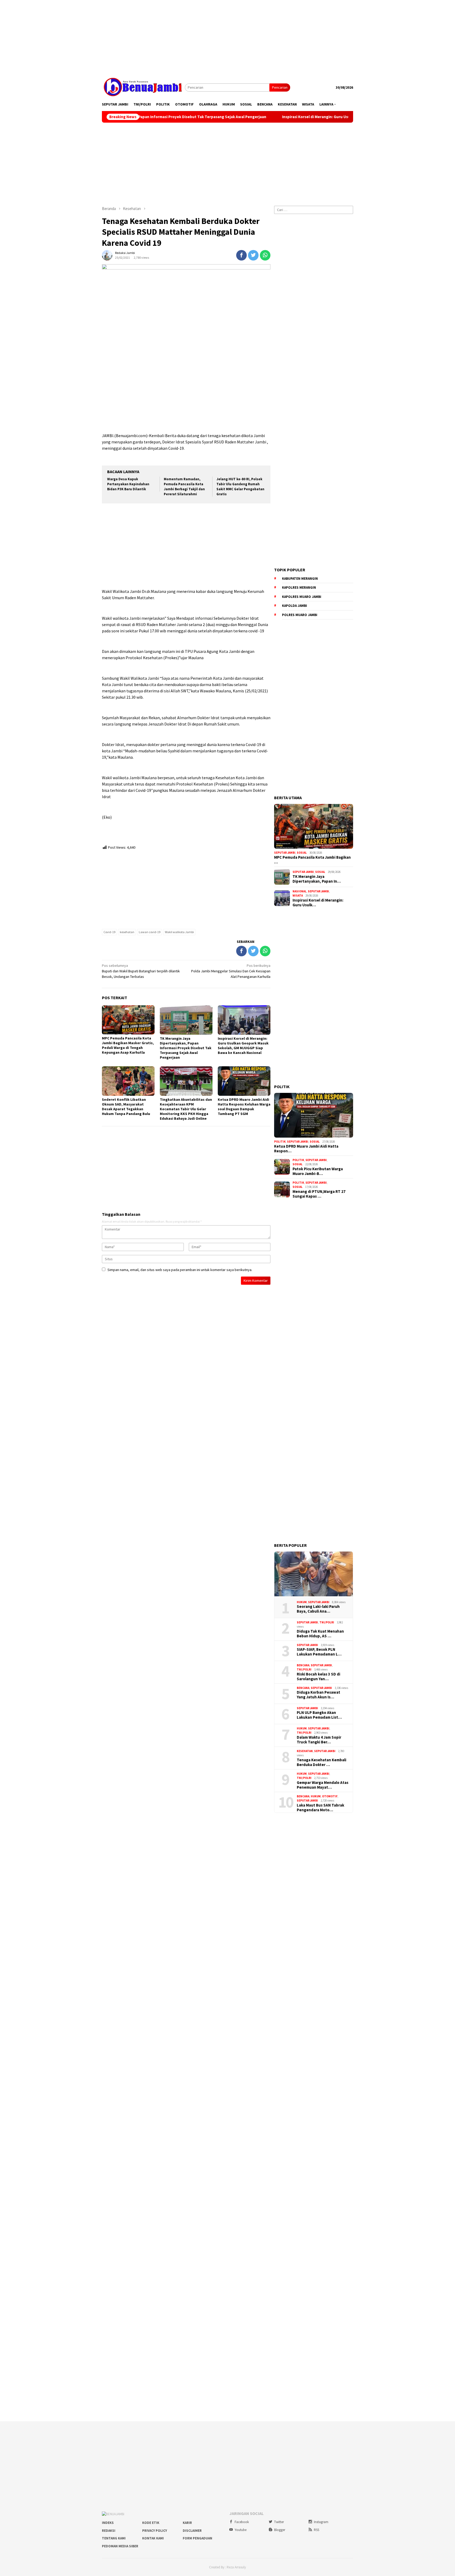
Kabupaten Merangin (300, 579)
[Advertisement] (227, 37)
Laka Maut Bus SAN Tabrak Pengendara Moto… (320, 1808)
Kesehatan (305, 1751)
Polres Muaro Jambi (300, 615)
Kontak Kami (153, 2538)
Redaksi (109, 2531)
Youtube (241, 2530)
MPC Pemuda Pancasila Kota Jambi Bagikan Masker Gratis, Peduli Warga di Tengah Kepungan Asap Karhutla (128, 1045)
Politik (280, 1142)
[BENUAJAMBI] (143, 87)
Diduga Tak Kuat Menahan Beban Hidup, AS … (320, 1634)
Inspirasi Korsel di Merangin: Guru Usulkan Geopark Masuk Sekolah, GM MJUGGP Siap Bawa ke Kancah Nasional (291, 117)
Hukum (302, 1602)
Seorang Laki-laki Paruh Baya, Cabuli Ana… (318, 1609)
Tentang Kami (114, 2538)
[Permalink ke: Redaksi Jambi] (107, 255)
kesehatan (127, 932)
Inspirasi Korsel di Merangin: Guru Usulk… (318, 903)
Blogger (280, 2530)
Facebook (242, 2522)
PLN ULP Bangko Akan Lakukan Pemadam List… (319, 1715)
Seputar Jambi (285, 853)
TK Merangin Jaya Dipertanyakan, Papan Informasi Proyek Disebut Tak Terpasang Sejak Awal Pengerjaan (186, 1048)
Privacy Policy (155, 2531)
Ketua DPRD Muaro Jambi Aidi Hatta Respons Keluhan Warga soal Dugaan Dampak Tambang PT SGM (244, 1107)
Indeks (108, 2523)
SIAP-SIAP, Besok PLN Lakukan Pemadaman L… (319, 1652)
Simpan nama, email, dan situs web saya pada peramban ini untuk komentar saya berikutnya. (180, 1270)
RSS (316, 2530)
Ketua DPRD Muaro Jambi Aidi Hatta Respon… (306, 1149)
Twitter (279, 2522)
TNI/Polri (327, 1622)
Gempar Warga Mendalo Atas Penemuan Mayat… (323, 1785)
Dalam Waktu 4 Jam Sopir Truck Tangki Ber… (319, 1740)
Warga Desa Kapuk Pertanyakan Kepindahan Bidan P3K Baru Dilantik (128, 484)
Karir (187, 2523)
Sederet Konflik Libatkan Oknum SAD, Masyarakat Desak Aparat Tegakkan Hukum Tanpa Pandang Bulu (126, 1107)
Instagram (321, 2522)
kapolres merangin (299, 587)
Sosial (302, 853)
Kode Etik (151, 2523)
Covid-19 (109, 932)
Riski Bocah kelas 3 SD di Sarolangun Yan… (318, 1677)
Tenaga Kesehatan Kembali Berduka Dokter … (322, 1762)
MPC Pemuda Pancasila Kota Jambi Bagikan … (312, 860)
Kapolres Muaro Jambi (302, 597)
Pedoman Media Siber (120, 2546)
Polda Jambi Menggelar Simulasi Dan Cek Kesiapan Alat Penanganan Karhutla (231, 971)
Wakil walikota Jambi (179, 932)
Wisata (298, 896)
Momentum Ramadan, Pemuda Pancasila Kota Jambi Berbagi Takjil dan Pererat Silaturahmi (184, 487)
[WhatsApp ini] (265, 255)
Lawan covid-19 (150, 932)
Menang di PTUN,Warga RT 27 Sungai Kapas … (319, 1194)
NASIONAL (300, 891)
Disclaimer (192, 2531)
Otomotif (330, 1796)
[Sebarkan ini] (241, 255)
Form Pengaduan (197, 2538)
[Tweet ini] (253, 255)
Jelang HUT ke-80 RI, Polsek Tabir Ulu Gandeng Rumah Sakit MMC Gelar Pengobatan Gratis (240, 487)
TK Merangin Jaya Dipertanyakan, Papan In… (317, 879)
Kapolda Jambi (295, 606)
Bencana (303, 1665)
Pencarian (280, 87)
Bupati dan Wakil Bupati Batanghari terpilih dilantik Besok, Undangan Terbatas (141, 971)
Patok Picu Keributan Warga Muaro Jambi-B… (318, 1171)
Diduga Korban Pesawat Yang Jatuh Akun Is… (318, 1695)
